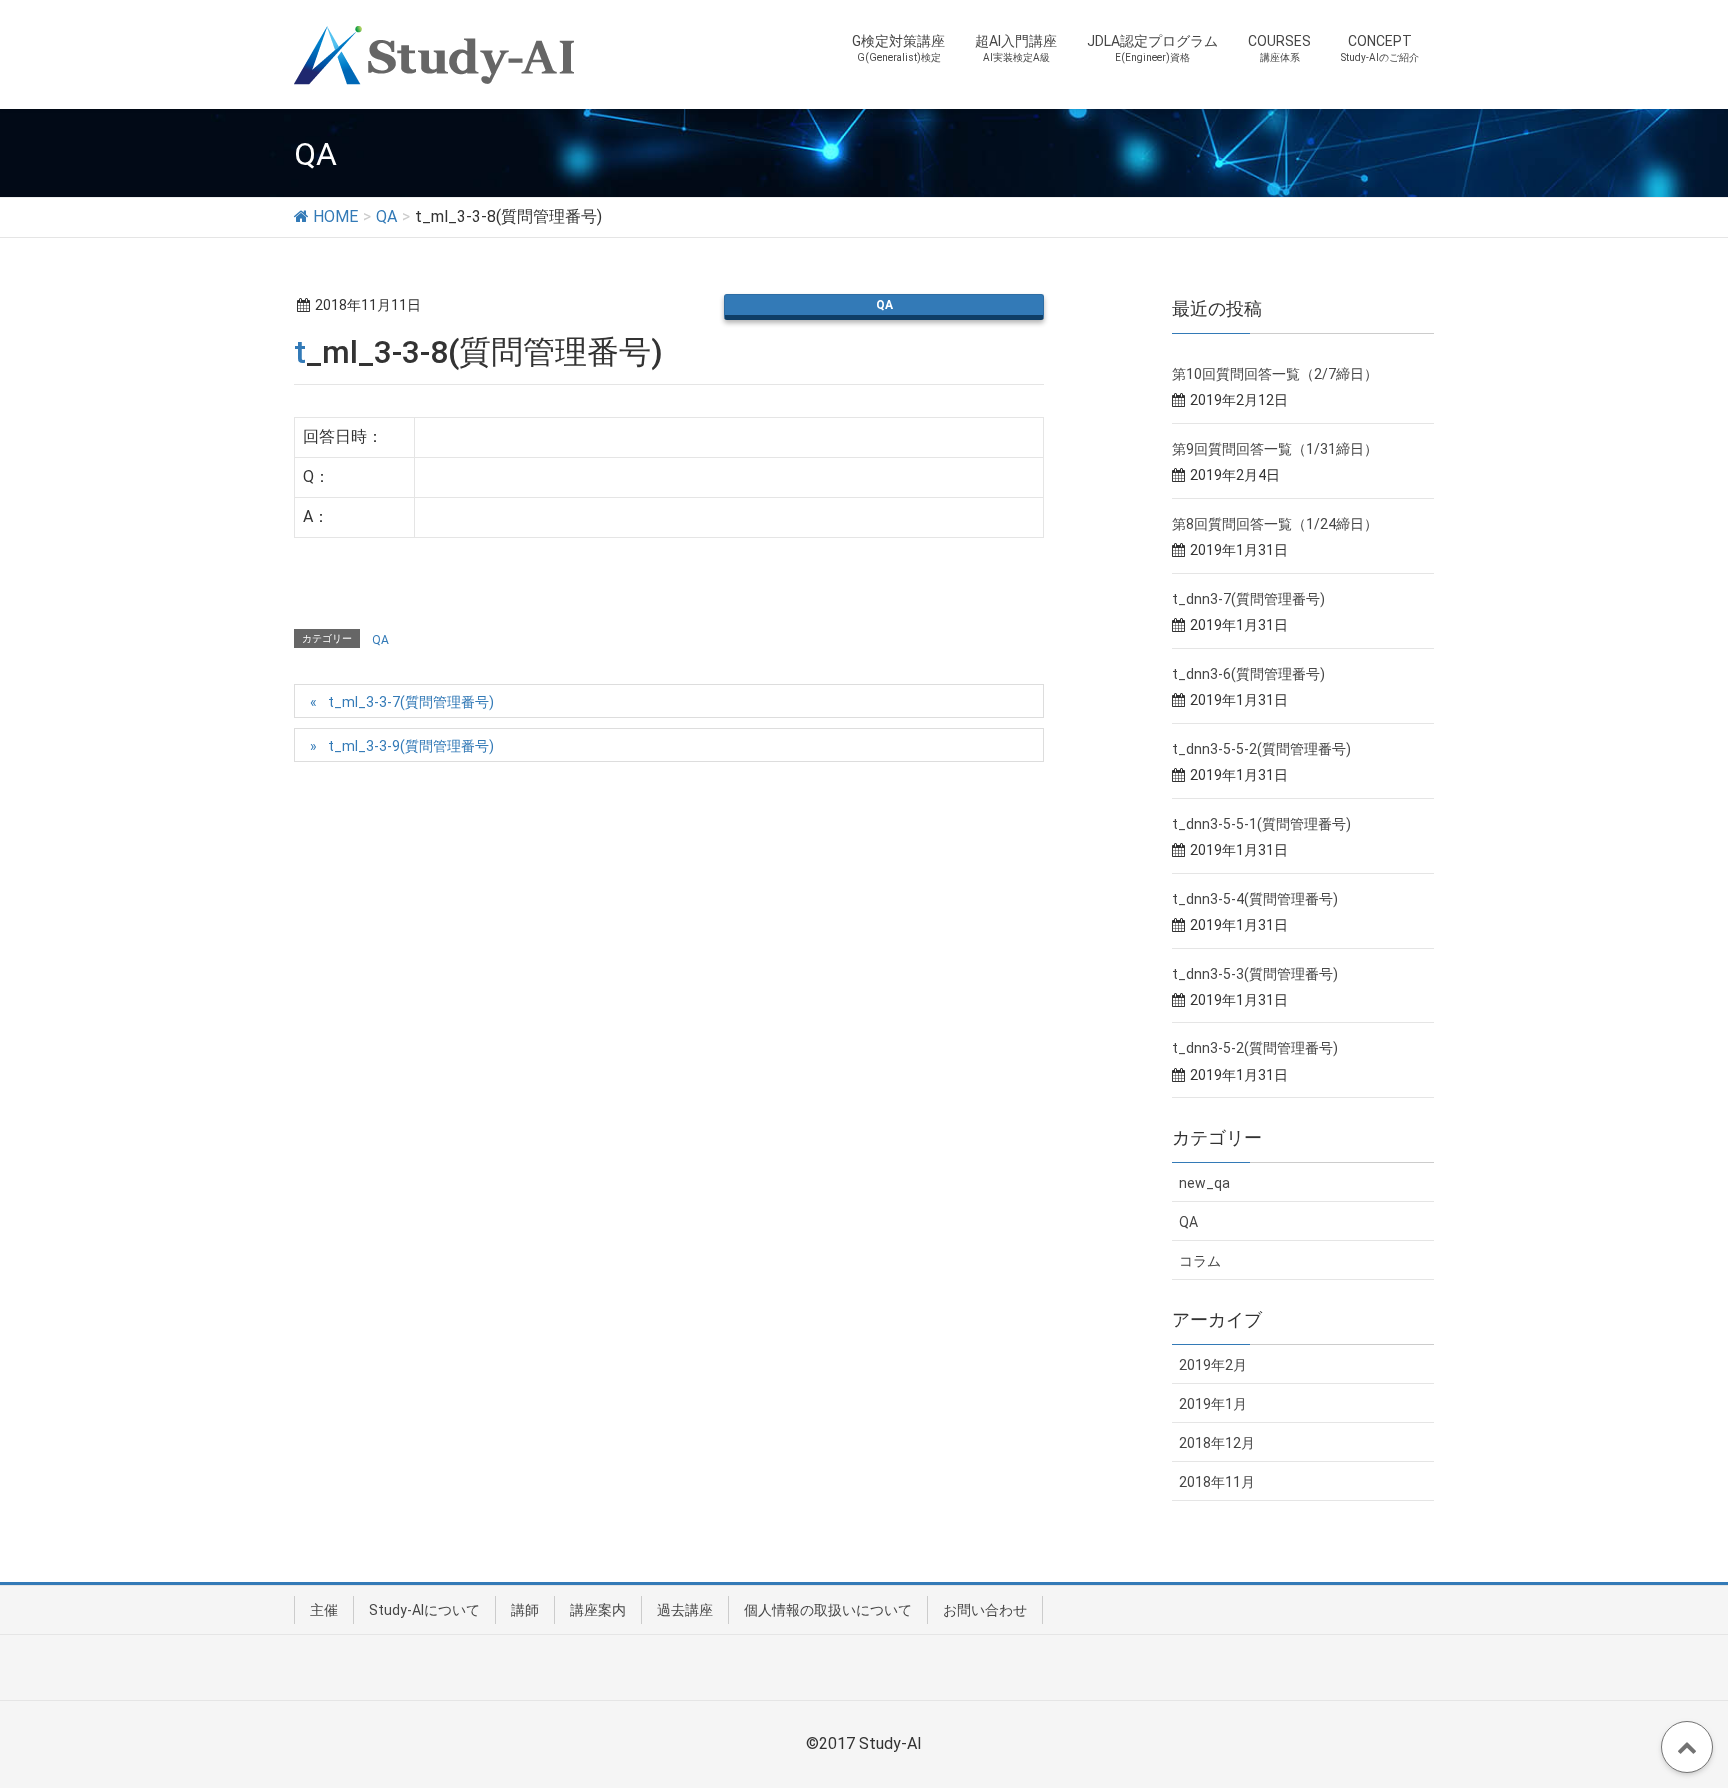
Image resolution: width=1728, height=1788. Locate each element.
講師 (525, 1610)
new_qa (1204, 1183)
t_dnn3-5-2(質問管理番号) (1255, 1048)
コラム (1200, 1261)
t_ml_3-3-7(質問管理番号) (411, 702)
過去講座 (685, 1610)
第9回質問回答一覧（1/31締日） (1275, 449)
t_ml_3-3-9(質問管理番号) (411, 746)
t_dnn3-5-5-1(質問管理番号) (1261, 824)
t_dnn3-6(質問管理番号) (1248, 674)
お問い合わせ (985, 1610)
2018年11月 (1217, 1482)
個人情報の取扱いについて (828, 1610)
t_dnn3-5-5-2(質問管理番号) (1261, 749)
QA (884, 305)
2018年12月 (1217, 1443)
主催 (324, 1610)
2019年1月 (1213, 1404)
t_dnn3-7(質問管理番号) (1248, 599)
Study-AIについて (424, 1610)
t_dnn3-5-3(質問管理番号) (1255, 974)
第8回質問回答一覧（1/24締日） (1275, 524)
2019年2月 (1213, 1365)
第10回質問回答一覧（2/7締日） (1275, 374)
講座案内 (598, 1610)
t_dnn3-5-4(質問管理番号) (1255, 899)
